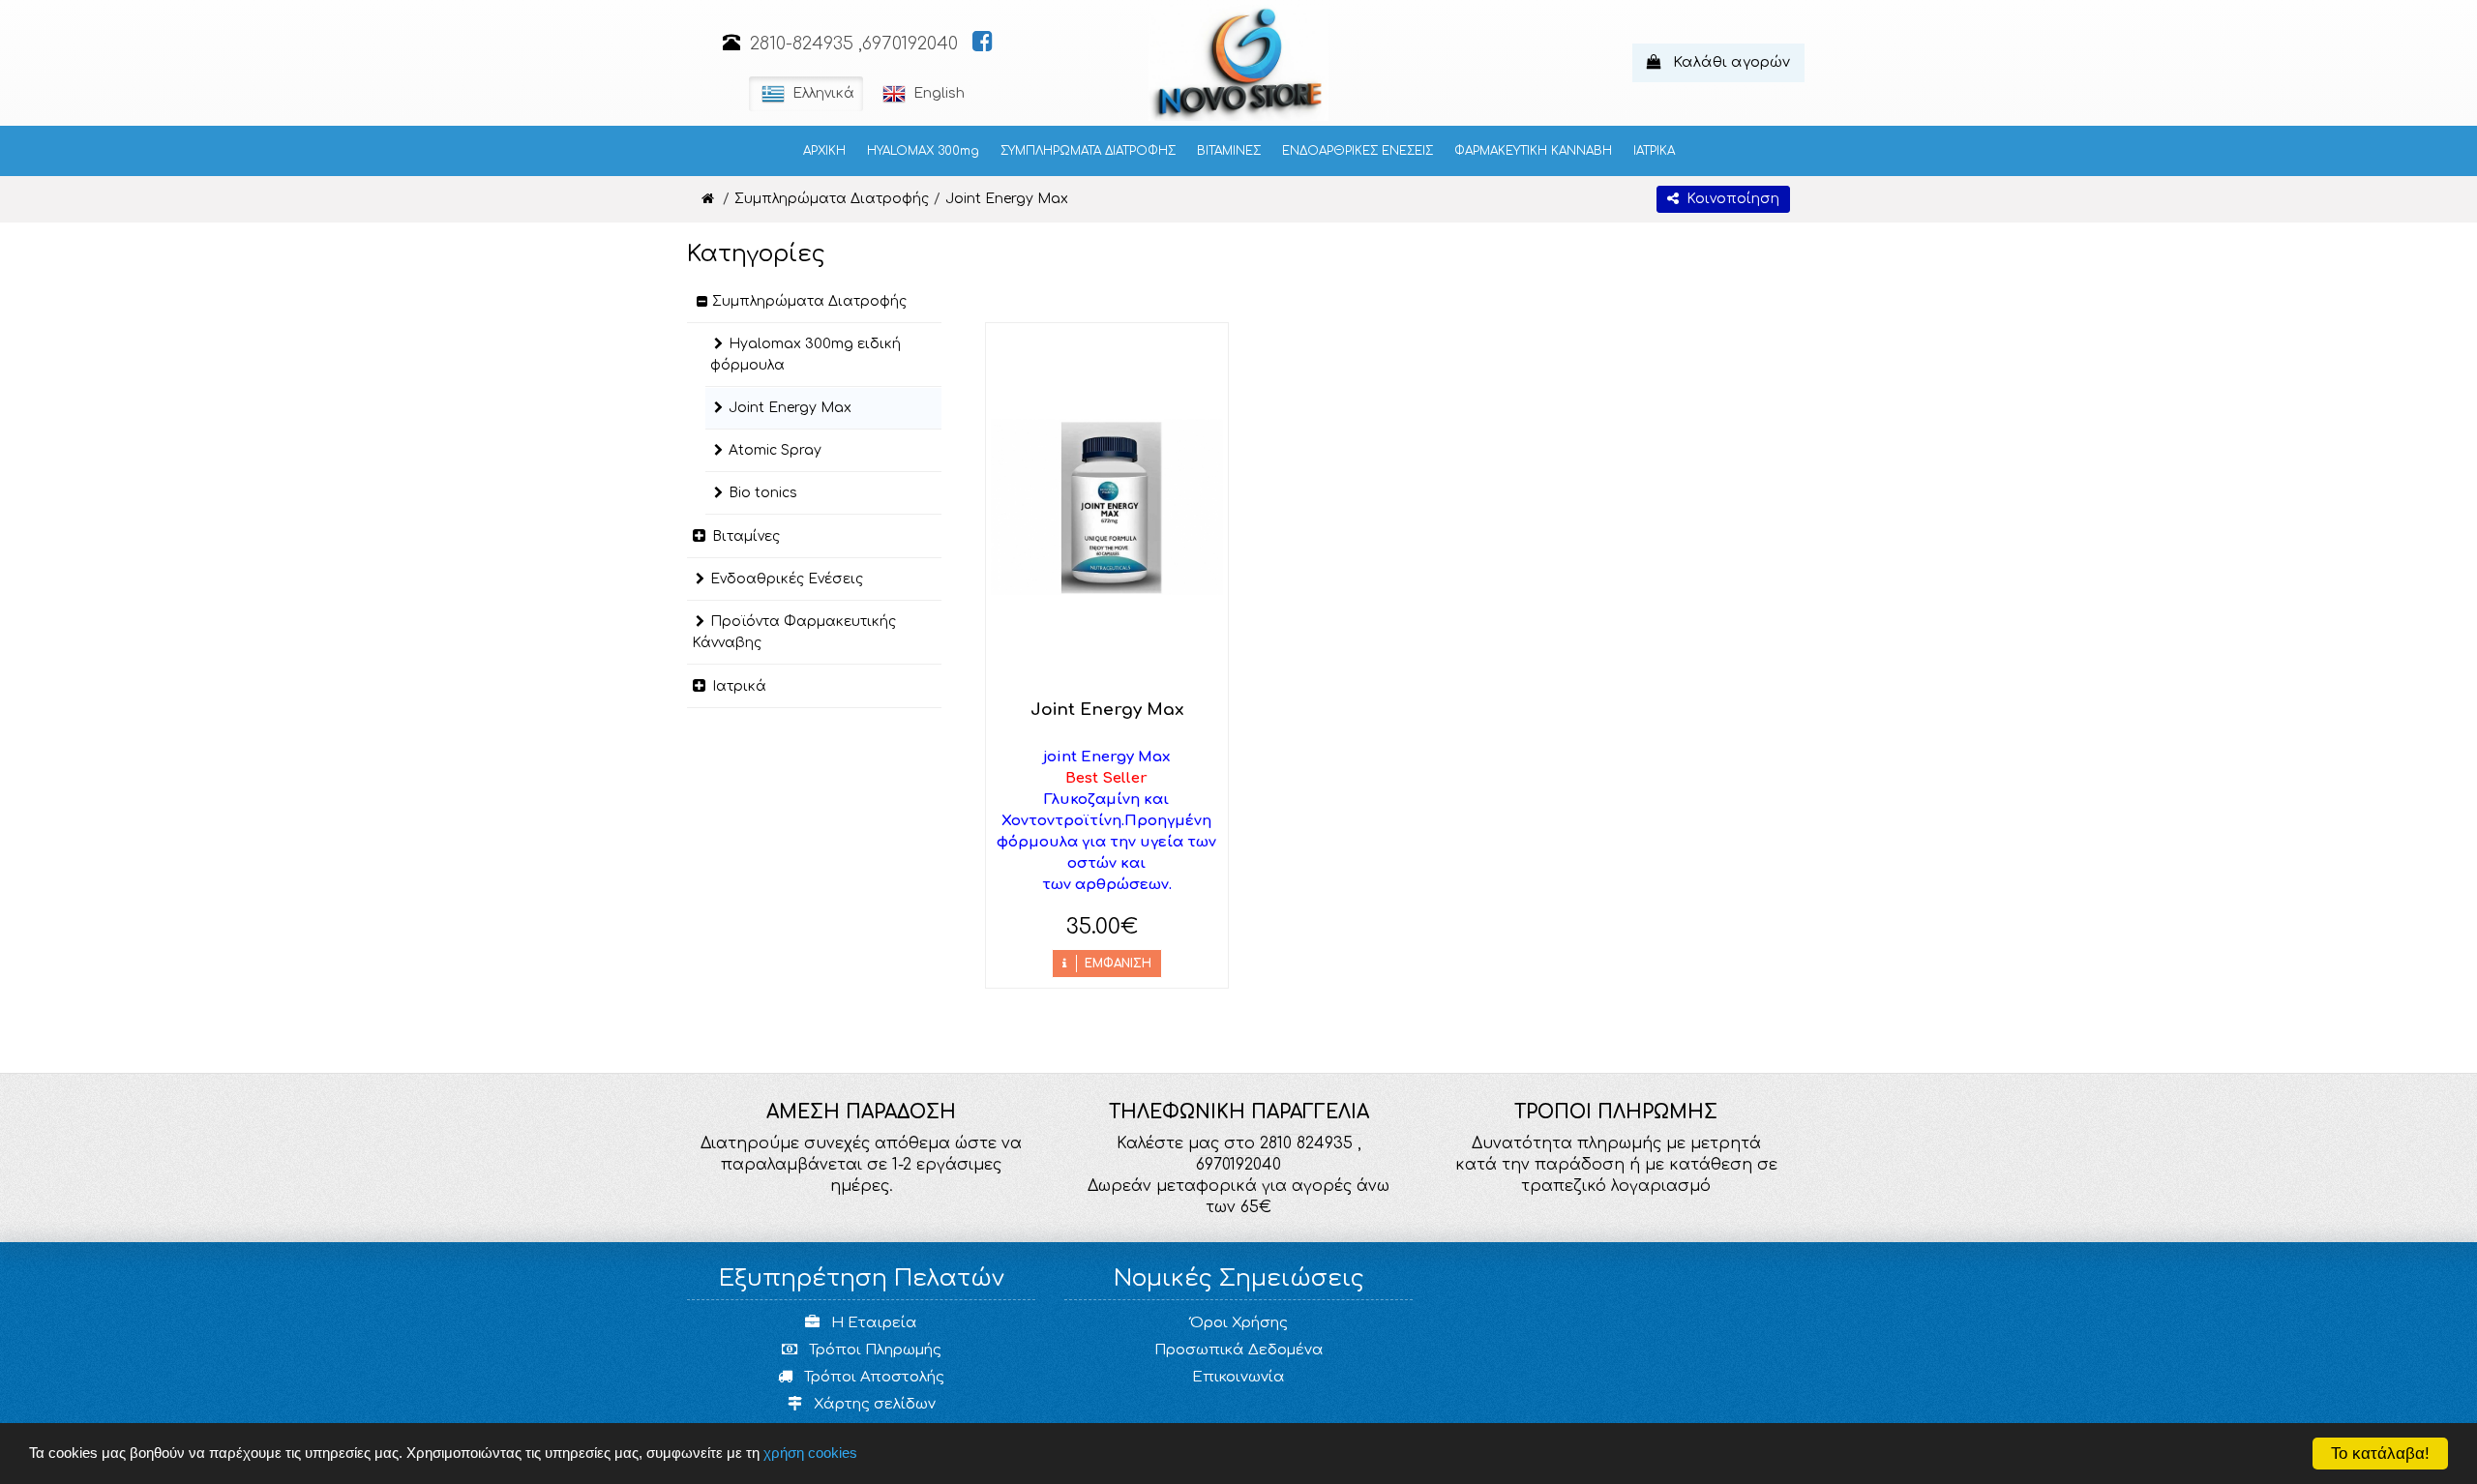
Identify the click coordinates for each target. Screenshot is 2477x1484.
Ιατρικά (739, 686)
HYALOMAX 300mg (923, 151)
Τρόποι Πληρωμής (873, 1350)
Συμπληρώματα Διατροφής (809, 301)
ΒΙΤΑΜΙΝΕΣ (1229, 151)
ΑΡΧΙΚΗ (824, 151)
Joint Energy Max (790, 408)
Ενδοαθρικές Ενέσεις (787, 579)
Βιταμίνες (746, 536)
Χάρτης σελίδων (873, 1404)
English (937, 93)
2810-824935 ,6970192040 (854, 44)
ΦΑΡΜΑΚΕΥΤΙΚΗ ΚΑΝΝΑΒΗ (1533, 151)
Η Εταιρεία (872, 1323)
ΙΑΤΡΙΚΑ (1654, 151)
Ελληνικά (821, 93)
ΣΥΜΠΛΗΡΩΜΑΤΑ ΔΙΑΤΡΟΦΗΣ (1088, 151)
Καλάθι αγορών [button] (1726, 62)
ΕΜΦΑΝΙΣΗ (1114, 964)
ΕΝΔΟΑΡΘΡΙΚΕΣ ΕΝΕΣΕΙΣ (1358, 151)
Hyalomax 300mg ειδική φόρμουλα (806, 355)
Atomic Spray (775, 450)
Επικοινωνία (1238, 1377)
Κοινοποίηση (1729, 199)
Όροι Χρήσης (1239, 1323)
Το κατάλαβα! (2380, 1454)
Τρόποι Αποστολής (872, 1377)
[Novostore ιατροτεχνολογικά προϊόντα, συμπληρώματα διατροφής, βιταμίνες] (708, 199)
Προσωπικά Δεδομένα (1239, 1350)
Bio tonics (763, 493)
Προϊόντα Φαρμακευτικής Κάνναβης (794, 632)
